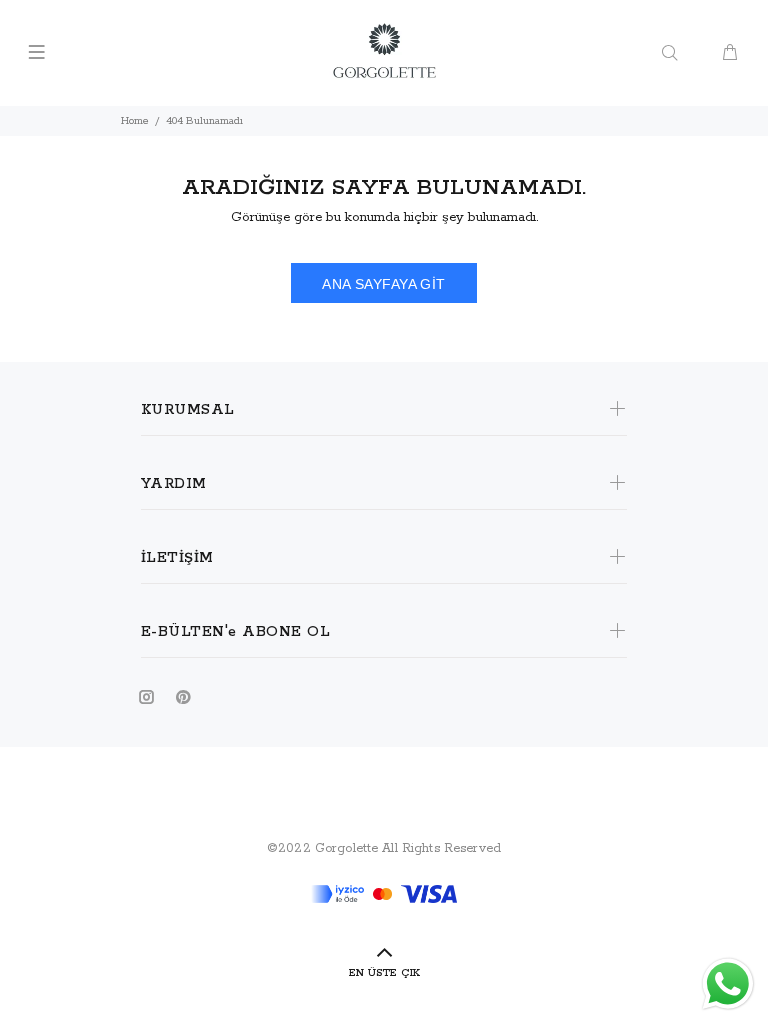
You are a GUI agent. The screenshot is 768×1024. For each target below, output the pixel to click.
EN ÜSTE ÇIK (384, 973)
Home (135, 121)
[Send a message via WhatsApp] (728, 984)
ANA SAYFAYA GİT (383, 284)
